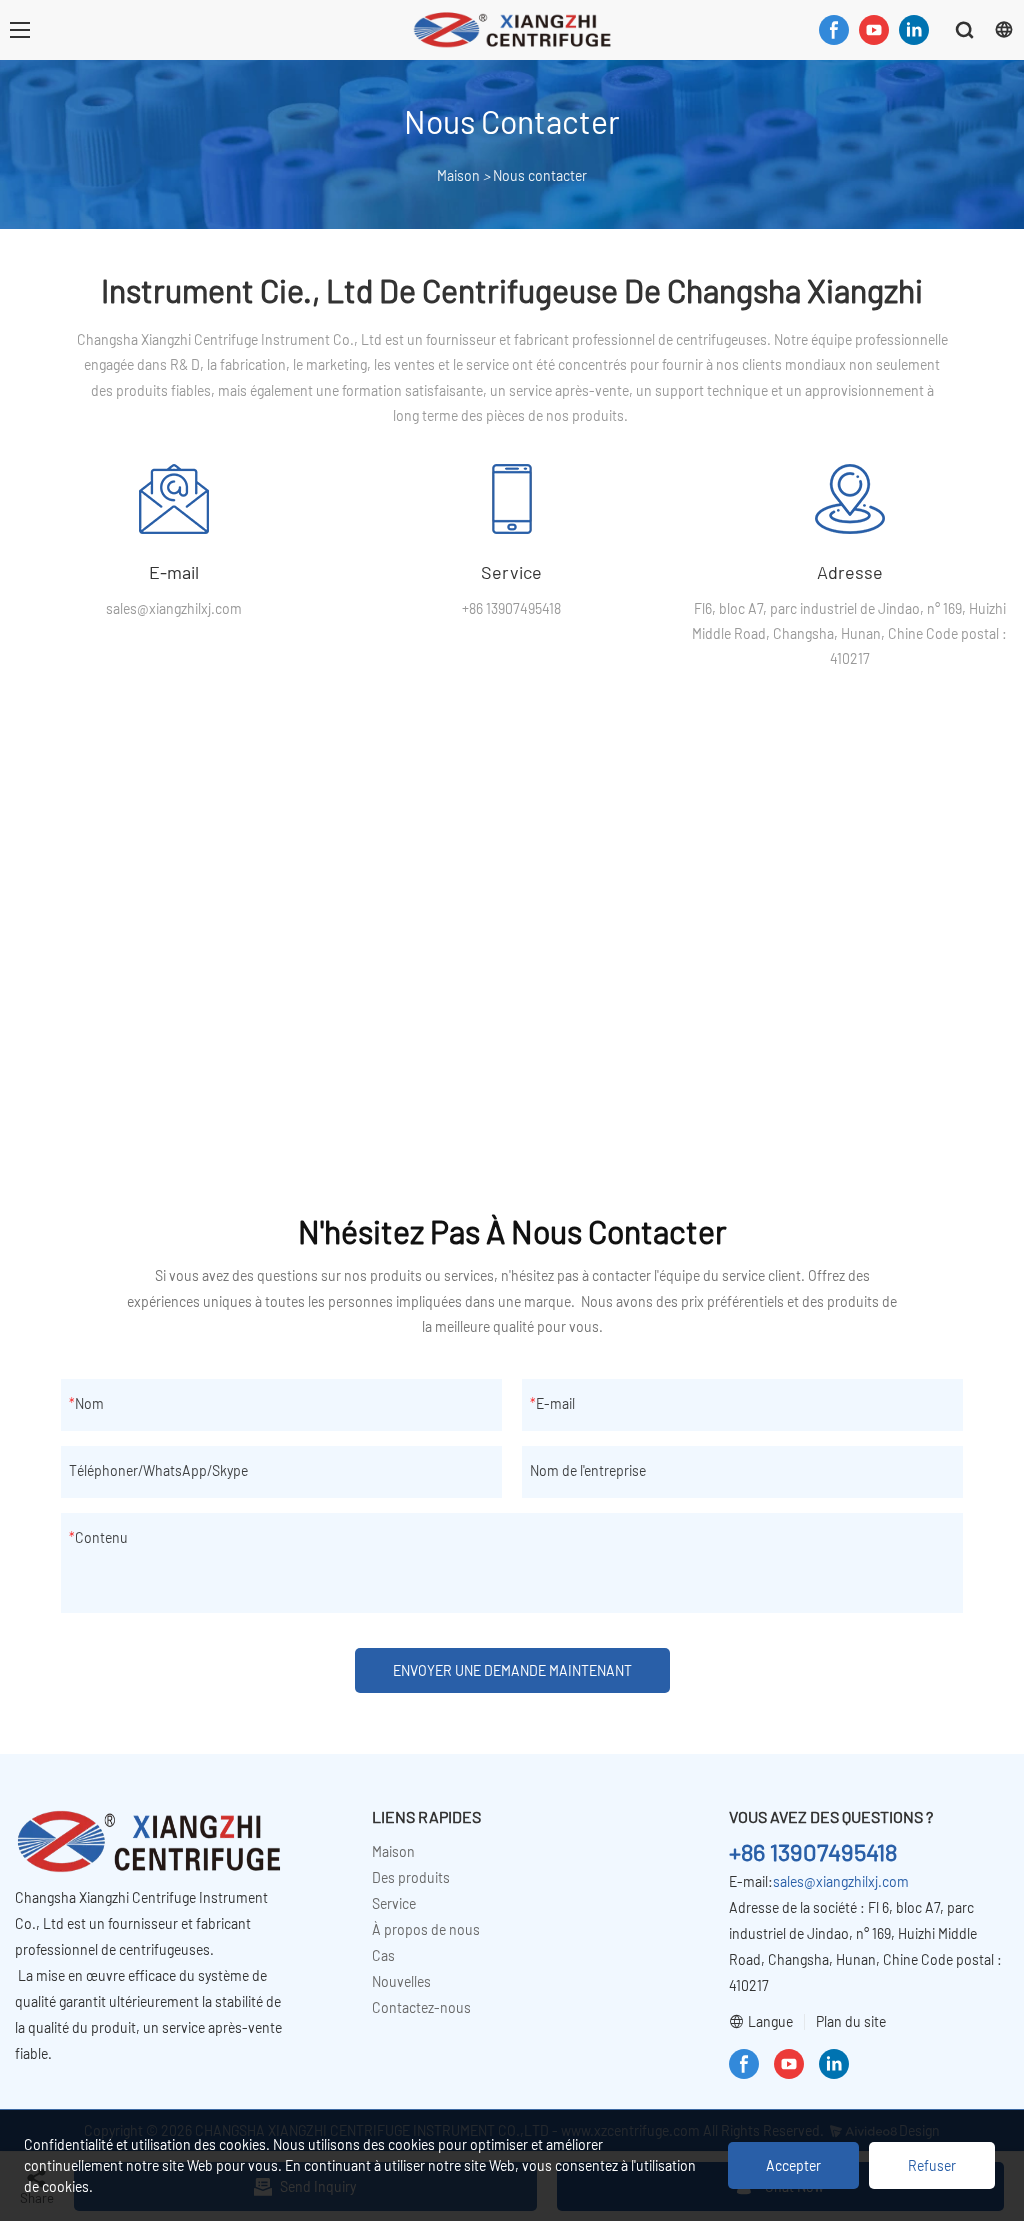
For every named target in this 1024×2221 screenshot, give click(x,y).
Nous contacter (540, 175)
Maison (458, 175)
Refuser (932, 2165)
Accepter (793, 2165)
